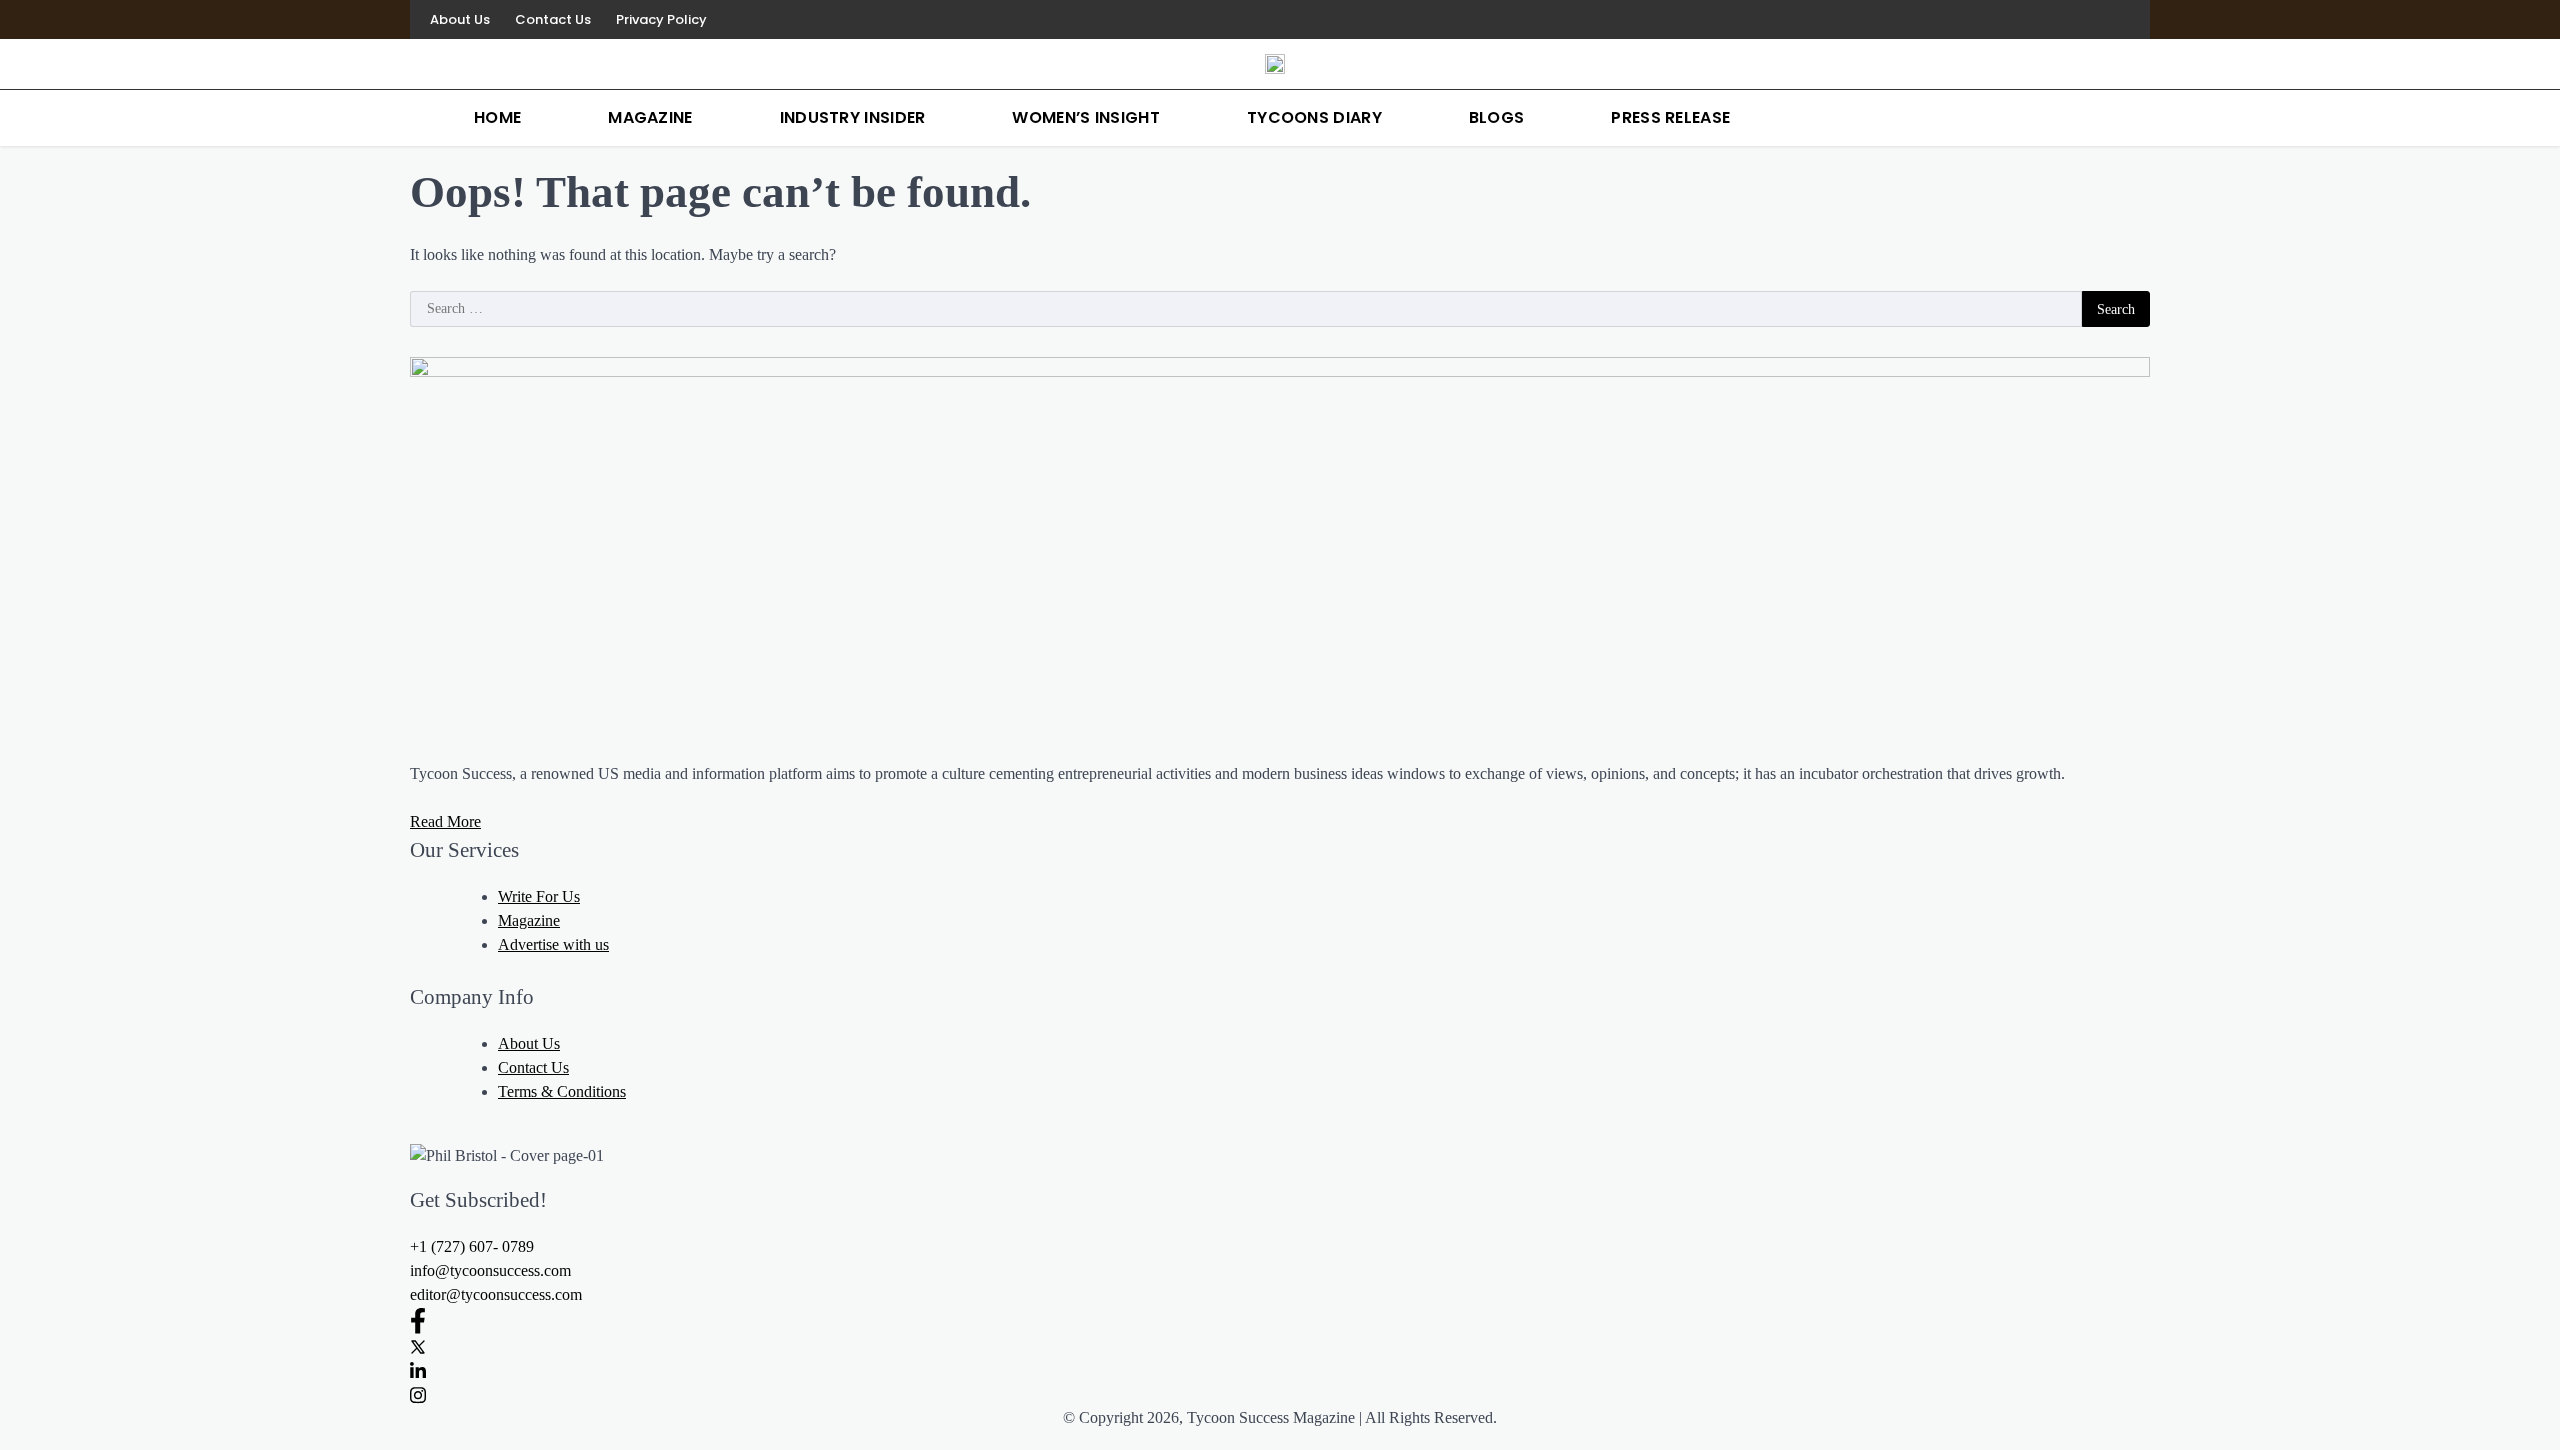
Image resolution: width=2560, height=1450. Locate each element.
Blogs (1497, 117)
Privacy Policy (661, 19)
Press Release (1670, 117)
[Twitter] (1280, 1346)
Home (497, 117)
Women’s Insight (1086, 117)
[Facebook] (1280, 1320)
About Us (460, 19)
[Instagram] (1280, 1394)
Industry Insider (853, 117)
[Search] (2130, 118)
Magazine (650, 117)
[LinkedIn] (1280, 1370)
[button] (472, 1246)
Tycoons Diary (1314, 117)
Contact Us (553, 19)
